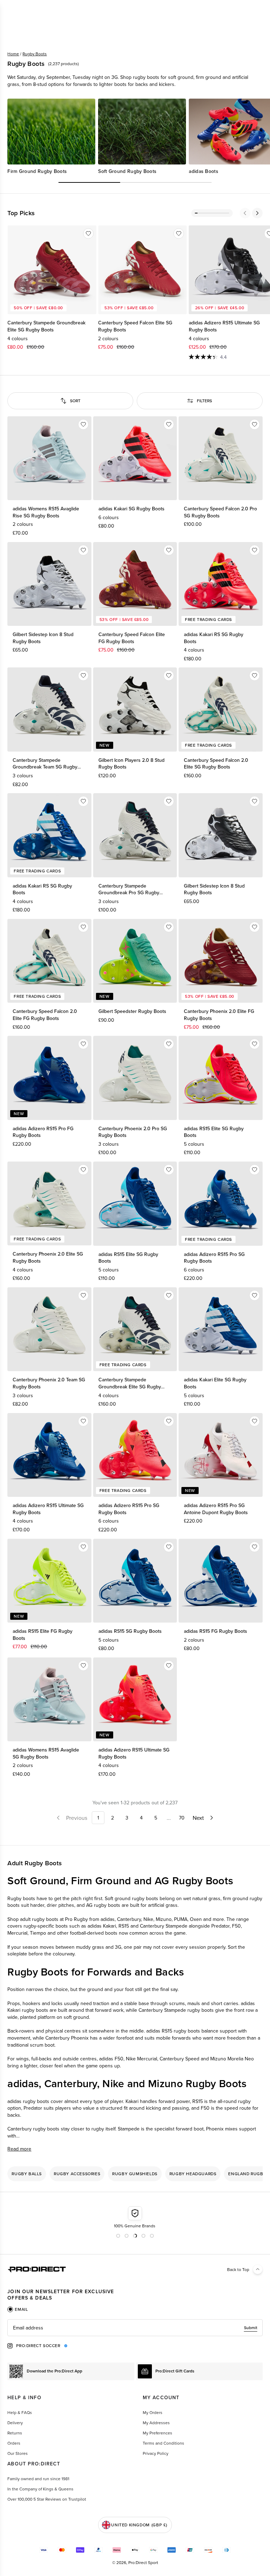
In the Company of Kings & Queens (40, 2489)
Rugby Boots (35, 54)
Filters (204, 401)
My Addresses (156, 2423)
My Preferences (157, 2433)
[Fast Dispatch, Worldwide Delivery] (155, 2217)
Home (13, 54)
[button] (245, 213)
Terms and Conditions (163, 2443)
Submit (251, 2328)
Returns (15, 2433)
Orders (14, 2443)
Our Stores (18, 2453)
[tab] (18, 2309)
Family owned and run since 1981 (38, 2479)
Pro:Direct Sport (143, 2562)
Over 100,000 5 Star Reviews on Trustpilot (47, 2499)
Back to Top (238, 2269)
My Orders (153, 2412)
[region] (135, 137)
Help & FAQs (20, 2412)
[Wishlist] (88, 234)
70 (182, 1818)
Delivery (15, 2423)
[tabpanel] (135, 2328)
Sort (75, 401)
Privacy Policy (156, 2453)
